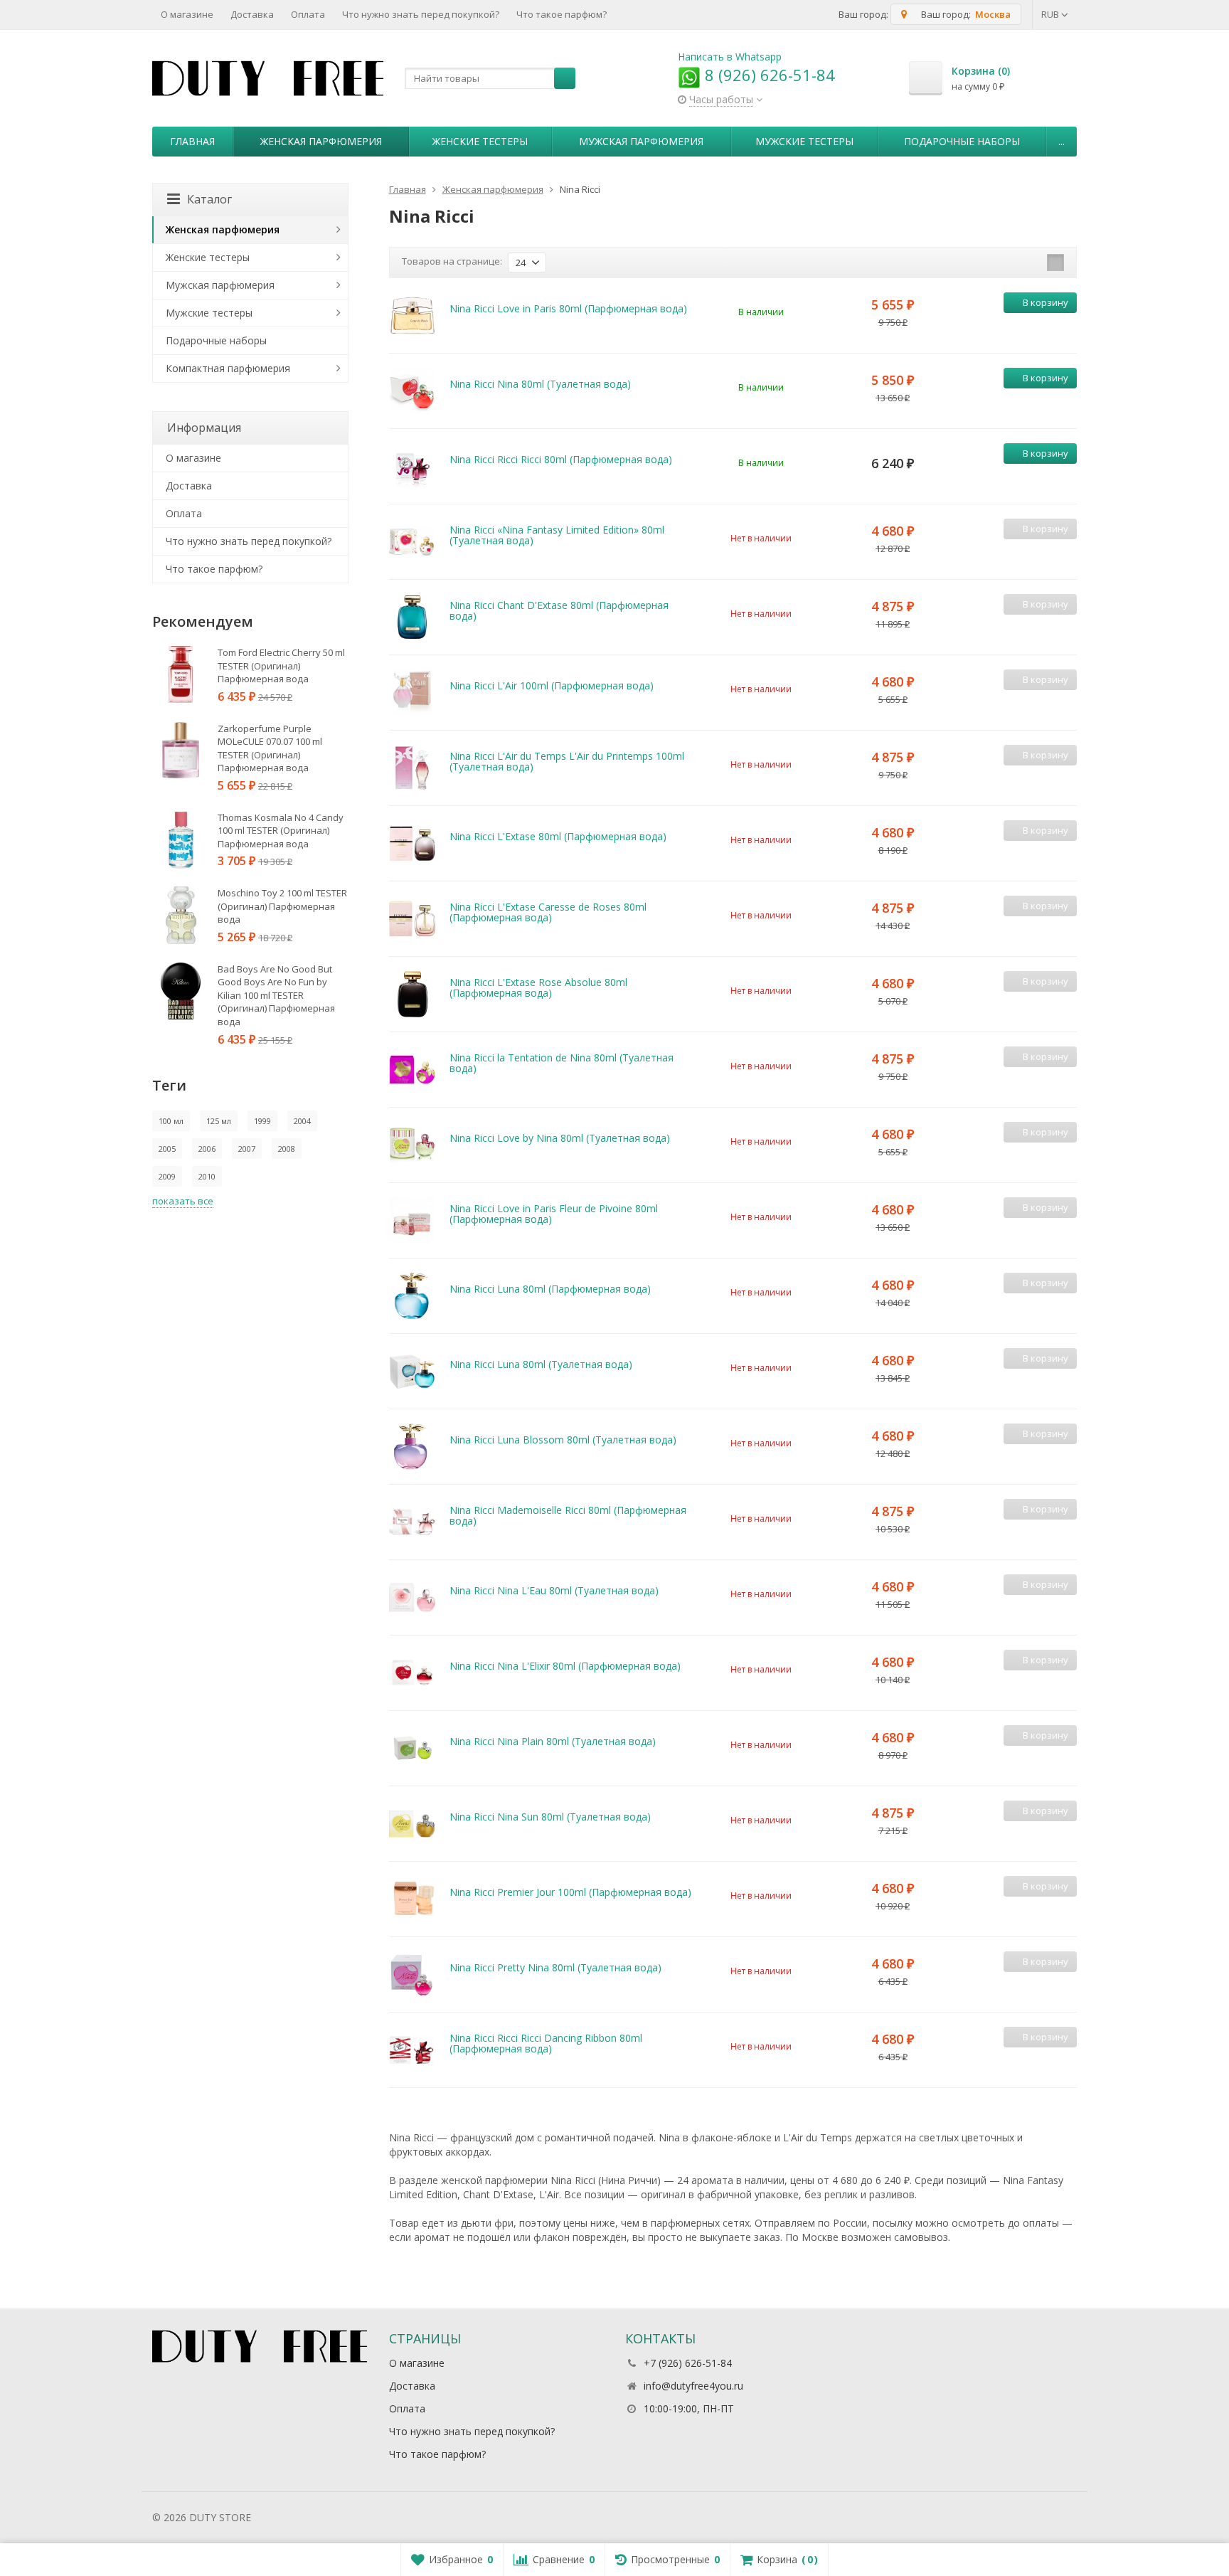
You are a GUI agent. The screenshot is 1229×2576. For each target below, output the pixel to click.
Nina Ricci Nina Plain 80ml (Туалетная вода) (553, 1741)
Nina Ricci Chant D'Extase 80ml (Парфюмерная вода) (559, 610)
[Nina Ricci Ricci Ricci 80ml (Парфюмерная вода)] (412, 466)
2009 (167, 1176)
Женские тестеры (480, 141)
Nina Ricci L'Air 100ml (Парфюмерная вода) (552, 685)
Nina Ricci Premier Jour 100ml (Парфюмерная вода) (570, 1892)
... (1062, 141)
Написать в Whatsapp (730, 57)
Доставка (252, 14)
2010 (207, 1176)
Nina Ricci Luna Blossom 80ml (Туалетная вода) (563, 1440)
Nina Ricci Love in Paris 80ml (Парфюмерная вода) (568, 308)
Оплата (308, 14)
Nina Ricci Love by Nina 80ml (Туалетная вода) (560, 1138)
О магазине (187, 14)
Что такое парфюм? (562, 14)
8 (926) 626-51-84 (768, 75)
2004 (302, 1121)
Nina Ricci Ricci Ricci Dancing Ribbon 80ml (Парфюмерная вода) (546, 2043)
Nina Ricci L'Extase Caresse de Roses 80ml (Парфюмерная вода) (548, 912)
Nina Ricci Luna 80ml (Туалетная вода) (541, 1364)
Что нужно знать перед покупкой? (421, 14)
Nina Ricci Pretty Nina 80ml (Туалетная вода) (555, 1967)
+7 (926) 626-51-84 (688, 2363)
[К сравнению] (1043, 325)
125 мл (219, 1121)
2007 (247, 1149)
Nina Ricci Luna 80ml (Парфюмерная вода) (550, 1289)
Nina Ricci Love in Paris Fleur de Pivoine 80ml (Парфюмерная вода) (554, 1214)
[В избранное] (1064, 325)
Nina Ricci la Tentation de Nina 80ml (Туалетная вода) (562, 1063)
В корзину (1046, 302)
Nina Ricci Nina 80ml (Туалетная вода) (540, 384)
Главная (192, 141)
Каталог (209, 199)
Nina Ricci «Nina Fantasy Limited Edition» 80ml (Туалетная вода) (557, 535)
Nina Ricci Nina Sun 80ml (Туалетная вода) (550, 1817)
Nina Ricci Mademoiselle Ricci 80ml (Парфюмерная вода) (568, 1515)
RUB (1051, 14)
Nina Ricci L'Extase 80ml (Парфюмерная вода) (558, 836)
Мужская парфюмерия (641, 141)
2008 (287, 1149)
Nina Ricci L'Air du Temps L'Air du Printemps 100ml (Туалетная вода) (567, 761)
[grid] (1011, 263)
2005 (167, 1149)
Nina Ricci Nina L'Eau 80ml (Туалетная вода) (554, 1590)
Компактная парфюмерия (228, 368)
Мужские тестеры (804, 141)
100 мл (171, 1121)
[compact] (1055, 263)
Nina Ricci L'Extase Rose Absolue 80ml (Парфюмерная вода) (538, 987)
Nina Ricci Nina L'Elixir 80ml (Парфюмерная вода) (565, 1666)
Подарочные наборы (962, 141)
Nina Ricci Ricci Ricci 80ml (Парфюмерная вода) (561, 459)
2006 (207, 1149)
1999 (262, 1121)
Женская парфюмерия (321, 141)
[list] (1033, 263)
